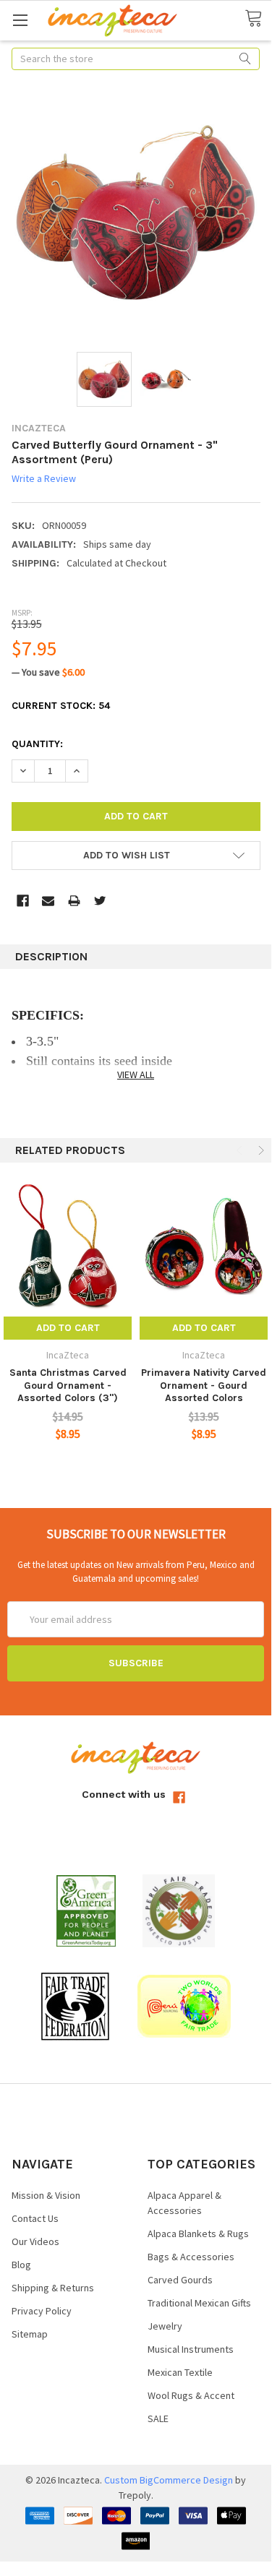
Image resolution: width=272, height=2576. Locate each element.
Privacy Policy (42, 2311)
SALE (158, 2418)
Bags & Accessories (191, 2257)
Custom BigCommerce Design (169, 2480)
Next (260, 1151)
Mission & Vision (46, 2195)
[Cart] (258, 20)
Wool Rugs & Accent (191, 2395)
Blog (21, 2265)
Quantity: (37, 744)
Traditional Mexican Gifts (199, 2303)
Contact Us (35, 2218)
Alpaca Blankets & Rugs (198, 2233)
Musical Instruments (191, 2349)
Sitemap (30, 2334)
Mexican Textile (180, 2372)
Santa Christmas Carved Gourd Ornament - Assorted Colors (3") (68, 1385)
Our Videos (35, 2241)
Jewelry (165, 2326)
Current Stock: (61, 706)
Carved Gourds (180, 2280)
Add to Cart (68, 1328)
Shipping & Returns (53, 2288)
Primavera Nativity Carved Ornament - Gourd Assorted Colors (204, 1385)
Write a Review (44, 479)
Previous (241, 1151)
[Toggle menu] (20, 20)
